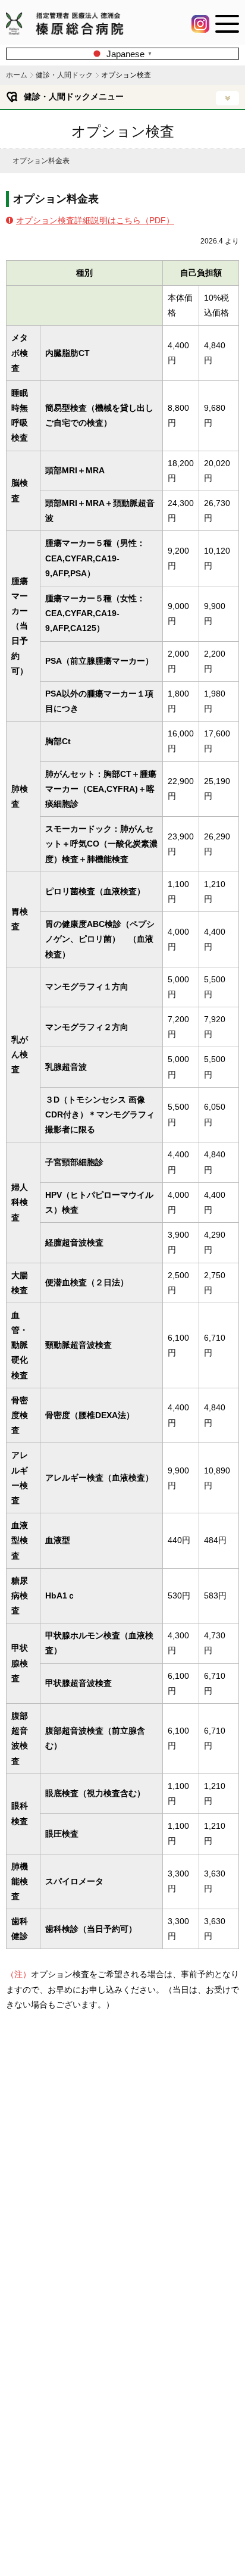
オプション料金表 (41, 161)
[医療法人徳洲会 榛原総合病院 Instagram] (200, 28)
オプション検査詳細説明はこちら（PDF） (95, 220)
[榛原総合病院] (70, 30)
